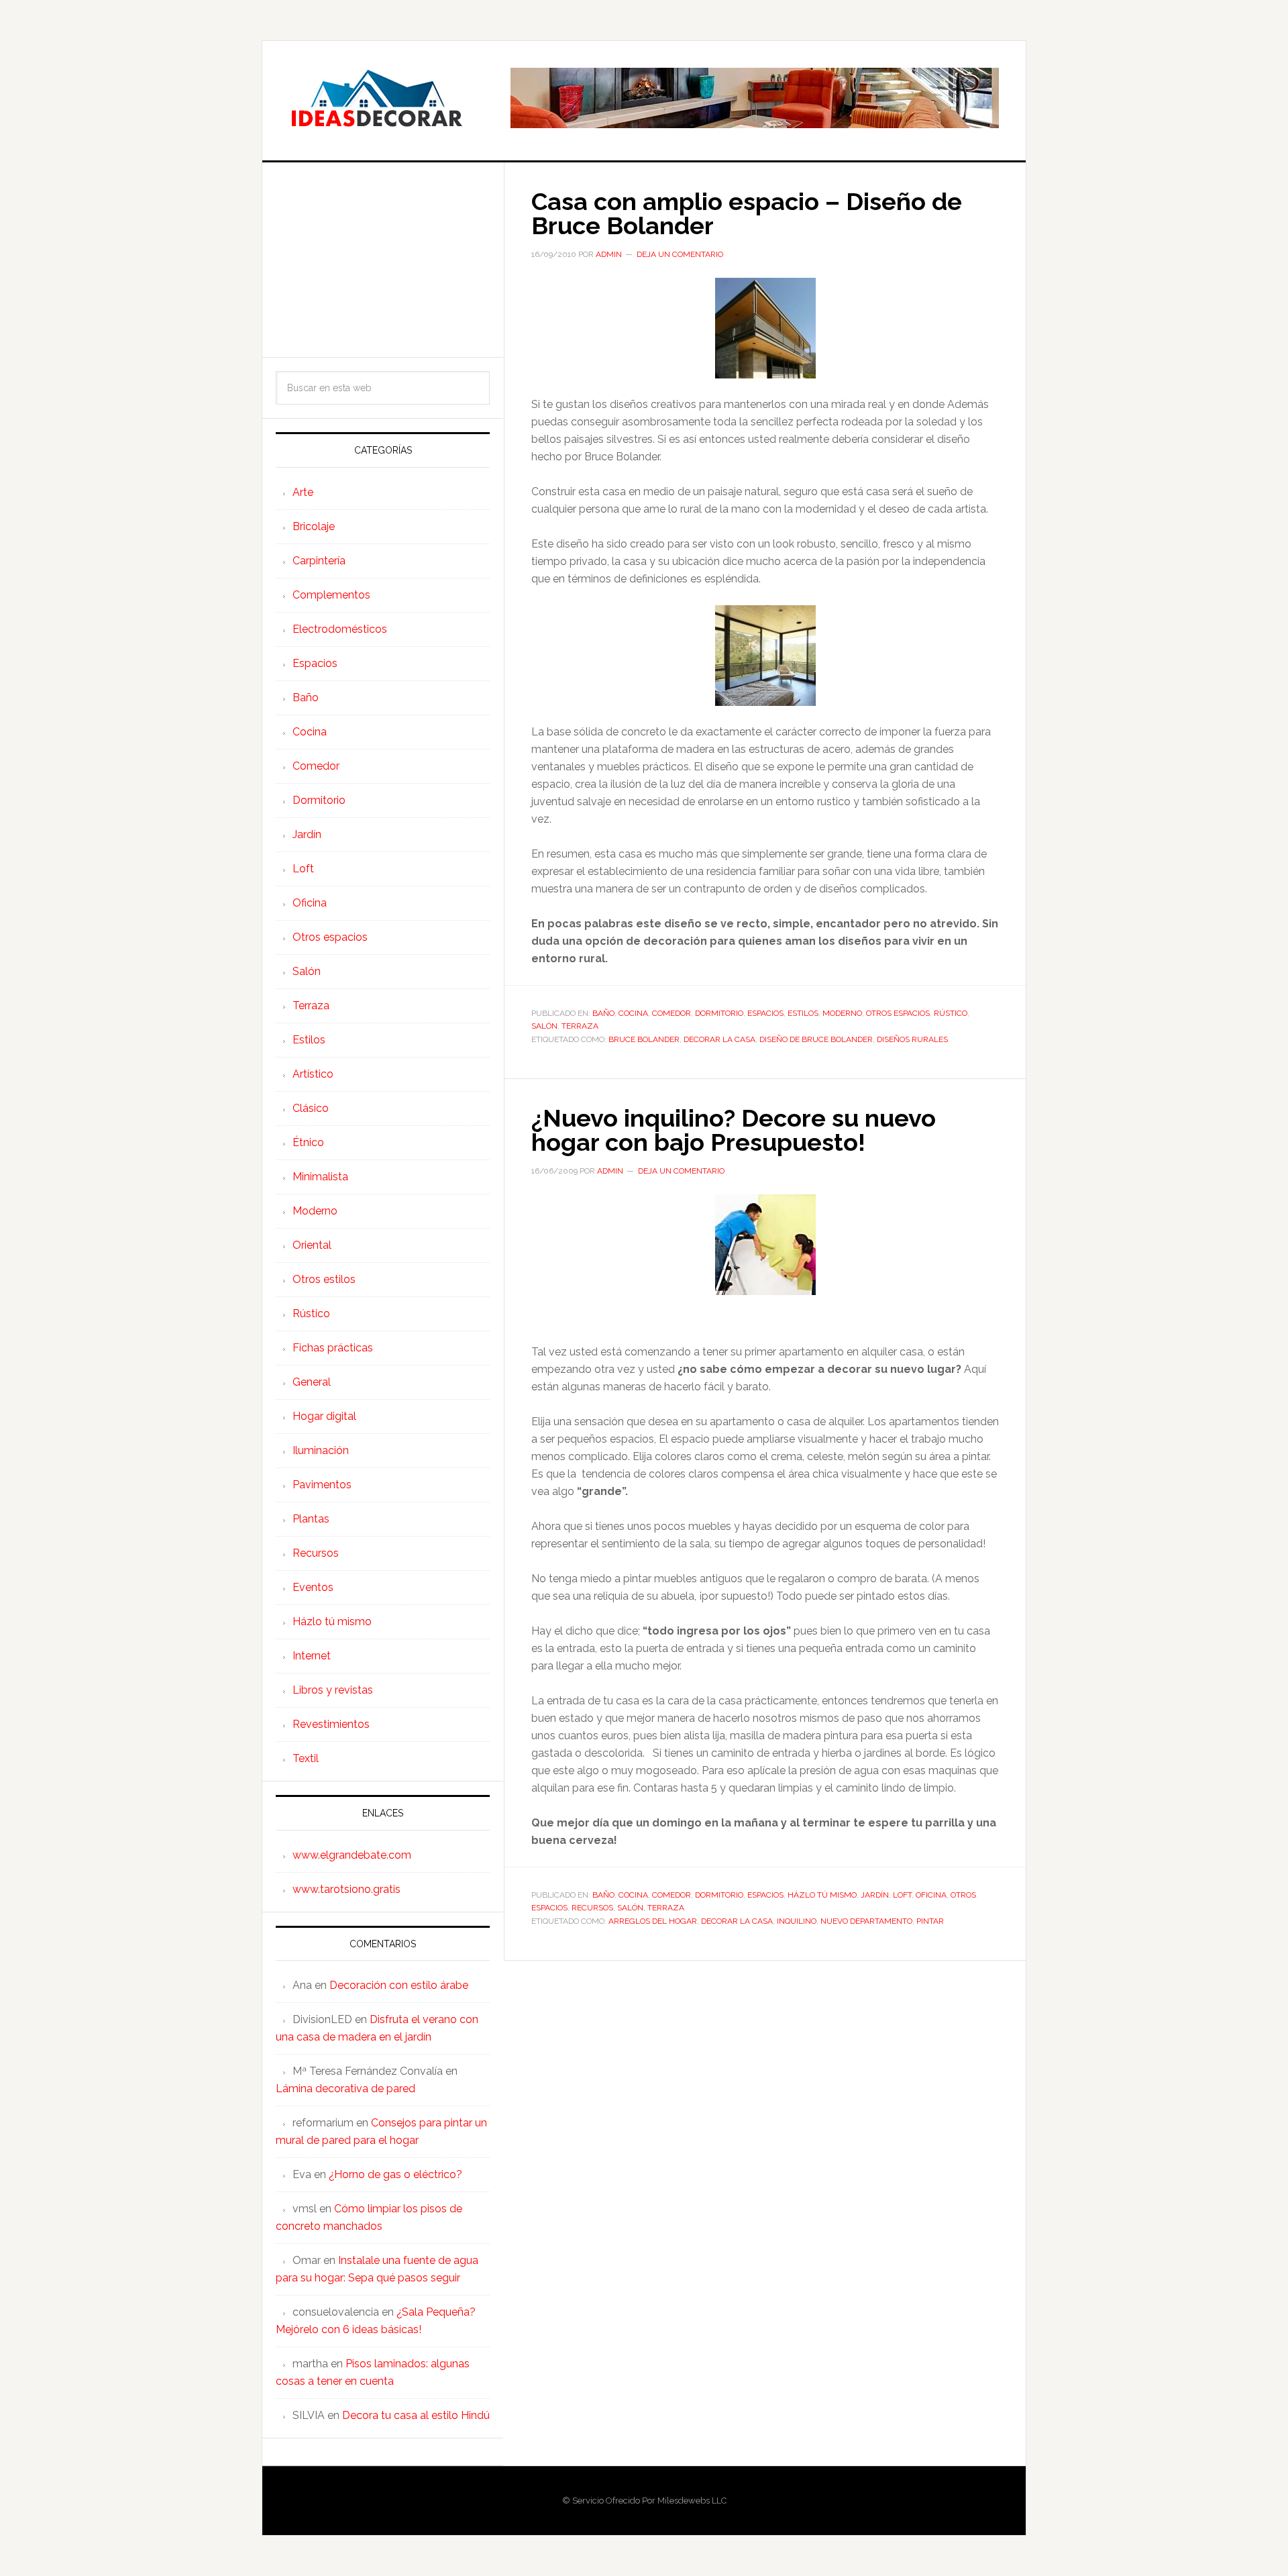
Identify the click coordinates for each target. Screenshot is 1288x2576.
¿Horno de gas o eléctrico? (395, 2174)
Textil (306, 1758)
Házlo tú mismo (822, 1895)
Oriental (312, 1245)
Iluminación (321, 1450)
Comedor (672, 1013)
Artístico (313, 1074)
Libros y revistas (333, 1690)
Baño (603, 1013)
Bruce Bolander (644, 1039)
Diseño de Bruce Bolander (816, 1039)
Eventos (313, 1587)
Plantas (311, 1519)
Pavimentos (322, 1485)
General (312, 1382)
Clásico (311, 1108)
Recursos (592, 1908)
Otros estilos (324, 1279)
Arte (303, 492)
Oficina (931, 1895)
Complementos (331, 595)
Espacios (765, 1013)
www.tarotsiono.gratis (346, 1889)
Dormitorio (719, 1013)
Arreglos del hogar (653, 1921)
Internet (312, 1656)
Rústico (951, 1013)
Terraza (580, 1026)
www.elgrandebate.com (352, 1855)
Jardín (875, 1895)
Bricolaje (314, 526)
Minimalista (320, 1177)
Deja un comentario (680, 254)
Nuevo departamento (866, 1921)
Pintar (930, 1921)
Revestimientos (331, 1724)
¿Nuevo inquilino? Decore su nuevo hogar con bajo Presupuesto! (734, 1130)
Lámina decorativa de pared (345, 2089)
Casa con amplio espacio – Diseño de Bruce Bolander (747, 213)
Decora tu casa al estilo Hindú (416, 2415)
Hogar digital (324, 1416)
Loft (902, 1895)
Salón (544, 1026)
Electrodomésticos (340, 629)
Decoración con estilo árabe (399, 1985)
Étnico (308, 1142)
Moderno (842, 1013)
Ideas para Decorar (376, 98)
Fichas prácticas (333, 1348)
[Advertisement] (383, 260)
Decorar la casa (719, 1039)
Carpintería (319, 561)
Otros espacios (898, 1013)
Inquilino (797, 1921)
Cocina (633, 1013)
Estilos (803, 1013)
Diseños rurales (912, 1039)
